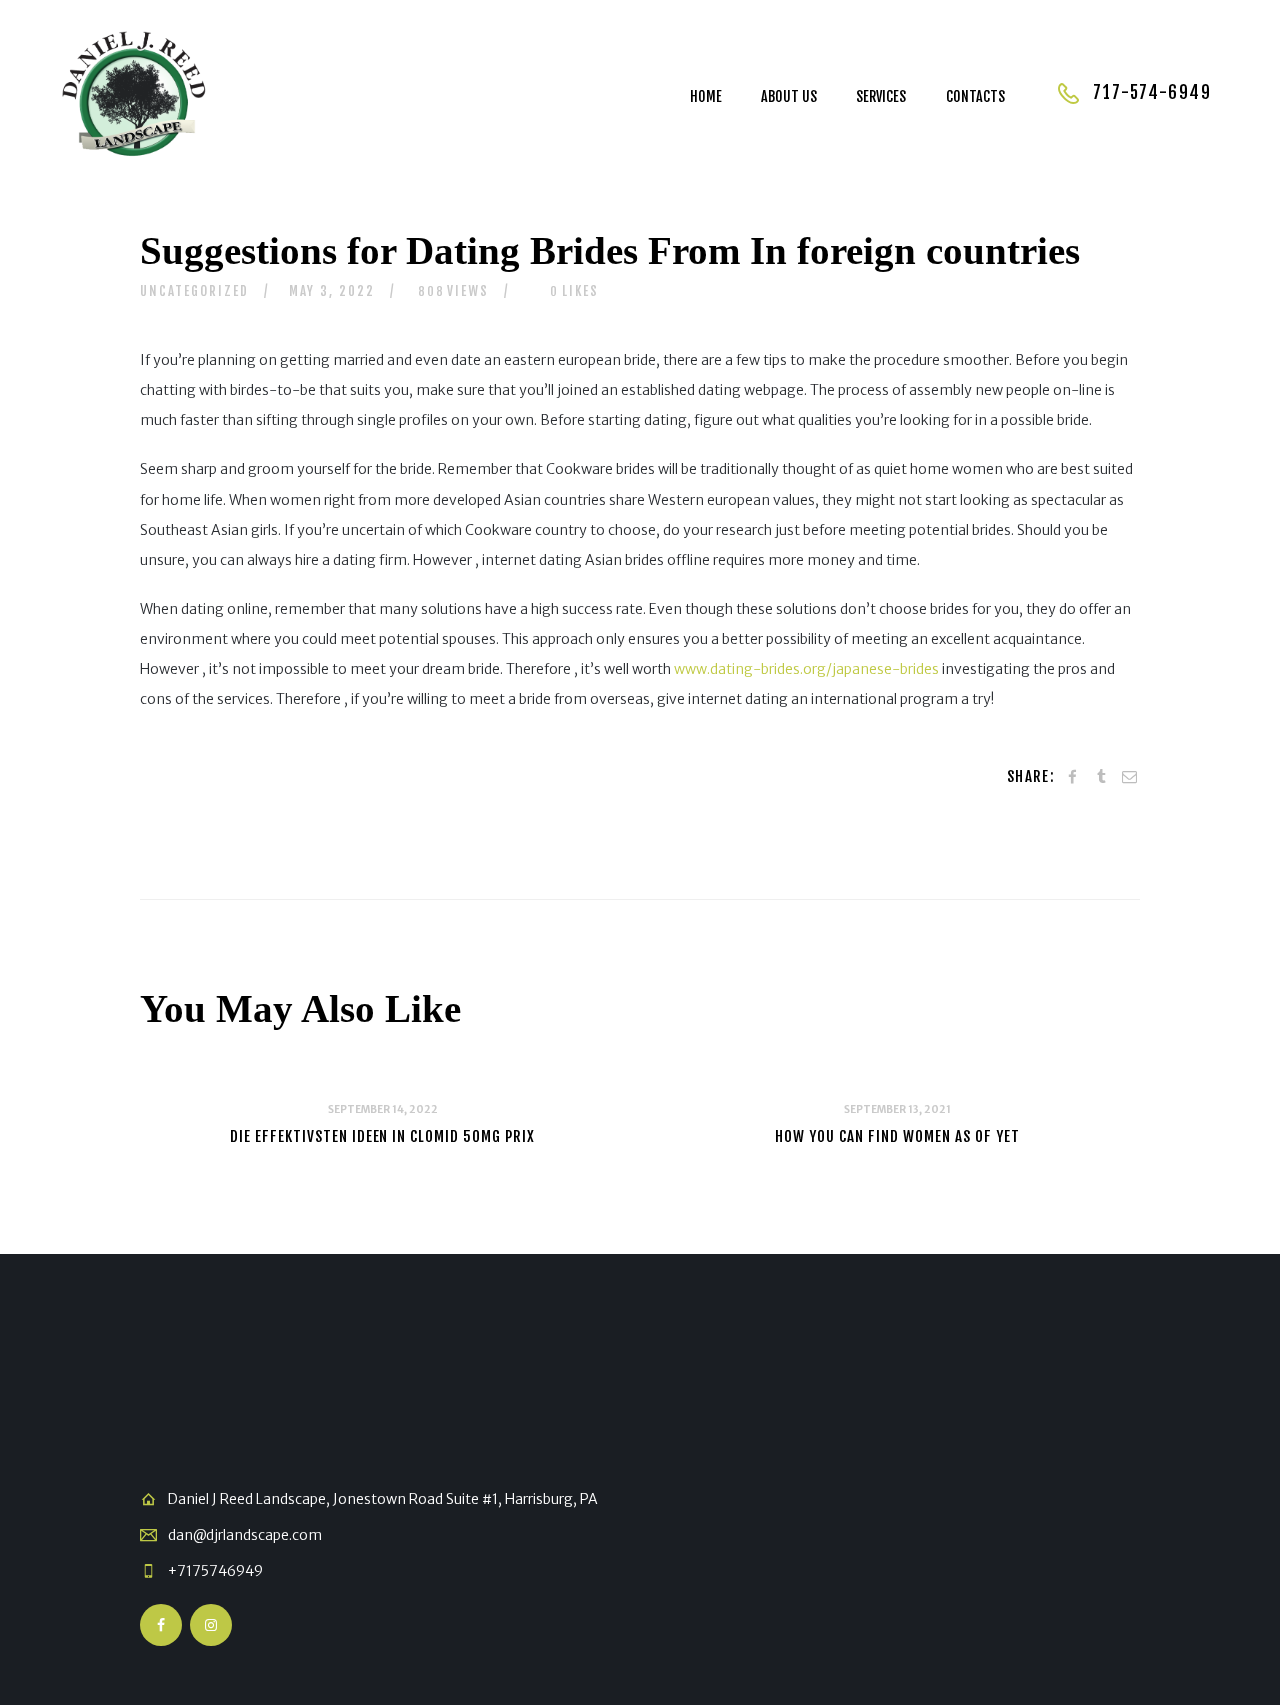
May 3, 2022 (332, 291)
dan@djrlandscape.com (245, 1535)
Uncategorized (194, 291)
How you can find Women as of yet (897, 1136)
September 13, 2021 (897, 1109)
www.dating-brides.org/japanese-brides (806, 669)
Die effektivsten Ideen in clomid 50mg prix (382, 1136)
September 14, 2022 (383, 1109)
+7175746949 (215, 1571)
